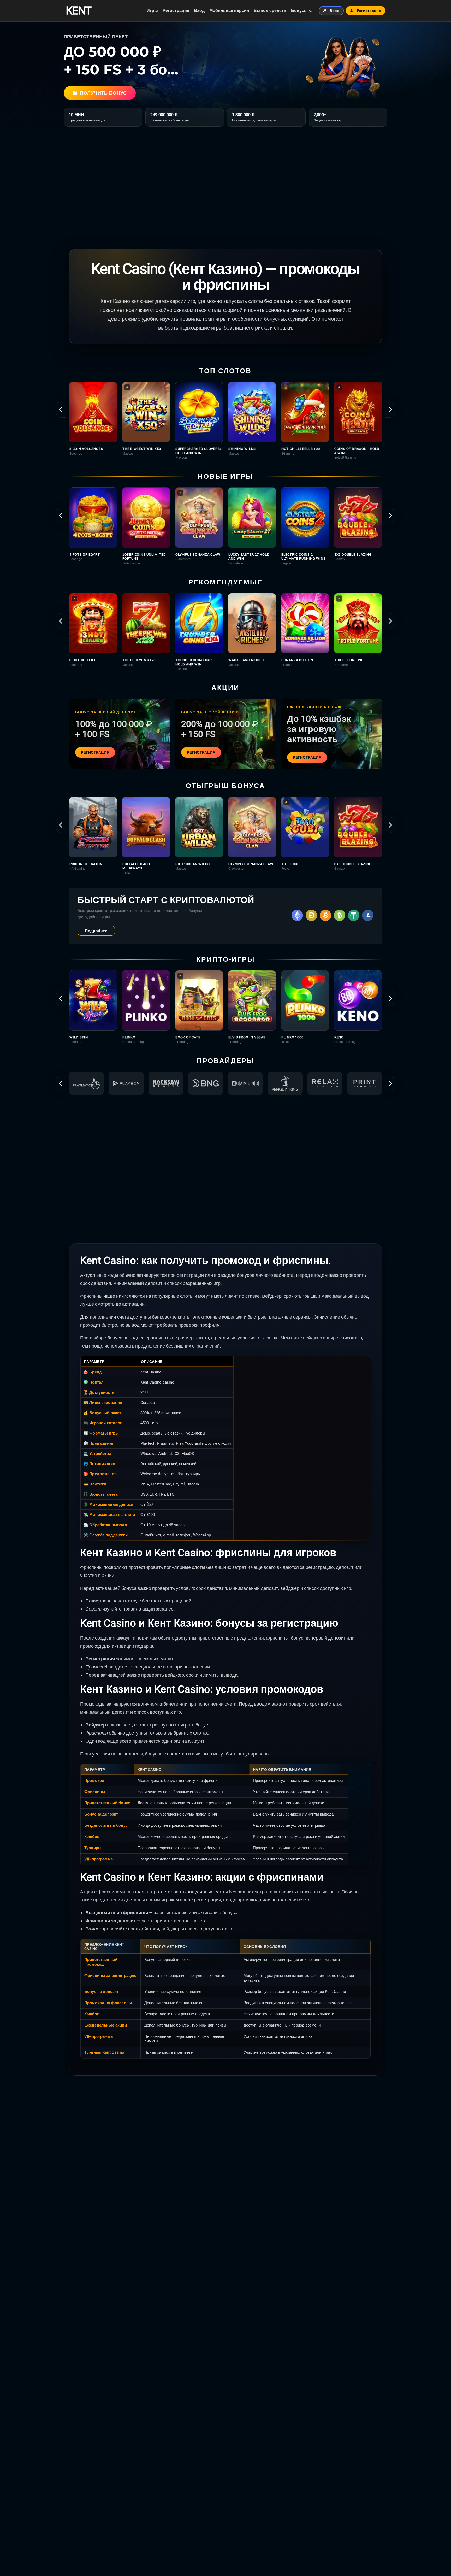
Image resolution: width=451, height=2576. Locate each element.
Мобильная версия (229, 11)
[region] (225, 421)
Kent (78, 11)
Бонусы (299, 11)
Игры (152, 11)
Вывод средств (270, 11)
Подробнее (96, 931)
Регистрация (176, 11)
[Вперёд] (390, 410)
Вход (199, 11)
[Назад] (61, 410)
